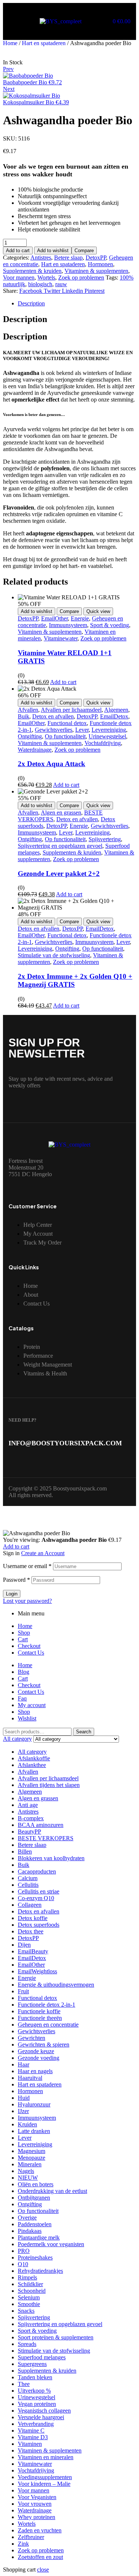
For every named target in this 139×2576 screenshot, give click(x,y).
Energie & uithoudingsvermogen (56, 1985)
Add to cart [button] (63, 682)
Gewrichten (32, 2038)
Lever (82, 730)
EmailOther (54, 618)
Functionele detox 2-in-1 (47, 2005)
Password (16, 1580)
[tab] (77, 304)
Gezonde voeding (39, 2058)
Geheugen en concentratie (48, 2025)
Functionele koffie (39, 2011)
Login (12, 1594)
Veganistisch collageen (44, 2411)
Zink (23, 2544)
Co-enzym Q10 (36, 1898)
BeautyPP (29, 1832)
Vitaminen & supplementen (96, 271)
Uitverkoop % (34, 2391)
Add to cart (18, 251)
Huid (24, 2098)
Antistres (41, 258)
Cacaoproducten (37, 1871)
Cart (23, 1639)
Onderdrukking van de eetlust (52, 2191)
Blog (24, 1672)
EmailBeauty (33, 1951)
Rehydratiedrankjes (40, 2271)
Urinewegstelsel (107, 736)
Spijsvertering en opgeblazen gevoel (60, 846)
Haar (24, 2064)
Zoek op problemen (81, 277)
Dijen (24, 1945)
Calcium (28, 1878)
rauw (61, 284)
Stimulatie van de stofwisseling (54, 955)
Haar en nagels (35, 2071)
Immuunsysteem (68, 625)
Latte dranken (34, 2131)
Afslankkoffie (34, 1758)
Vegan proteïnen (37, 2404)
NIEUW (28, 2178)
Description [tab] (25, 319)
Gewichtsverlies (54, 730)
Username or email (27, 1566)
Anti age (28, 1805)
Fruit (23, 1991)
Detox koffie (33, 1918)
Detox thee (31, 1931)
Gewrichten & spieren (44, 2044)
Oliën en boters (36, 2184)
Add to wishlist (53, 251)
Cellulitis (28, 1885)
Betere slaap (68, 258)
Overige (27, 2218)
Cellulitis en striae (39, 1891)
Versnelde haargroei (41, 2417)
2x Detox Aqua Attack (52, 764)
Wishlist (27, 1718)
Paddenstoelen (35, 2224)
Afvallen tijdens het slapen (49, 1785)
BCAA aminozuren (41, 1825)
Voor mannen (19, 277)
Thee (24, 2384)
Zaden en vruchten (40, 2530)
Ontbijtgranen (34, 2198)
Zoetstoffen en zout (40, 2557)
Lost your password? (27, 1601)
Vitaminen (30, 2444)
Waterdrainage (35, 750)
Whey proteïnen (37, 2517)
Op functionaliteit (65, 736)
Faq (22, 1698)
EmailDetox (114, 716)
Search (84, 1732)
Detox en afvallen (53, 716)
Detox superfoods (39, 1925)
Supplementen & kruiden (32, 271)
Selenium (29, 2297)
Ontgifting (30, 736)
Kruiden (27, 2124)
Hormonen (100, 264)
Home (10, 43)
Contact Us (31, 1653)
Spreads (27, 2344)
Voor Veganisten (37, 2497)
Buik (24, 716)
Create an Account (43, 1553)
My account (32, 1705)
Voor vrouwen (35, 2504)
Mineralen (30, 2164)
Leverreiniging (109, 730)
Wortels (46, 277)
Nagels (26, 2171)
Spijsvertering (105, 839)
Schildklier (30, 2284)
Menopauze (32, 2158)
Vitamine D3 (33, 2437)
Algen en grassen (61, 813)
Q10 (23, 2264)
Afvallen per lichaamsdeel (71, 710)
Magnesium (32, 2151)
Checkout (29, 1646)
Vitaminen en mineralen (46, 2457)
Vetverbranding (36, 2424)
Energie (80, 618)
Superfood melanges (42, 2357)
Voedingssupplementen (45, 2477)
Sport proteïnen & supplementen (56, 2337)
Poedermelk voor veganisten (51, 2244)
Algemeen (116, 710)
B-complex (31, 1818)
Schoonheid (32, 2291)
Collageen (30, 1905)
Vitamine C (31, 2431)
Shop (24, 1633)
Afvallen (28, 710)
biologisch (40, 284)
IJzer (23, 2111)
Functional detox (67, 723)
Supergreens (32, 2364)
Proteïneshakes (35, 2257)
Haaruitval (30, 2078)
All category (32, 1752)
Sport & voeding (110, 625)
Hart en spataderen (44, 43)
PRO (24, 2251)
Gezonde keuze (36, 2051)
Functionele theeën (40, 2018)
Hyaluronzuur (34, 2104)
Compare (84, 251)
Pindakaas (30, 2231)
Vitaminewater (61, 638)
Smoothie (29, 2304)
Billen (25, 1851)
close (43, 2570)
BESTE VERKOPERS (46, 1838)
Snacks (26, 2311)
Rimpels (27, 2277)
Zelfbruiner (31, 2537)
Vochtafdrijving (103, 743)
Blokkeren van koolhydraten (51, 1858)
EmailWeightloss (37, 1971)
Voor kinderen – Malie (44, 2484)
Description (31, 303)
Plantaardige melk (39, 2238)
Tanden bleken (35, 2377)
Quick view (98, 611)
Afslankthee (32, 1765)
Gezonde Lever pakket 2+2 (59, 874)
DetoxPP (96, 258)
